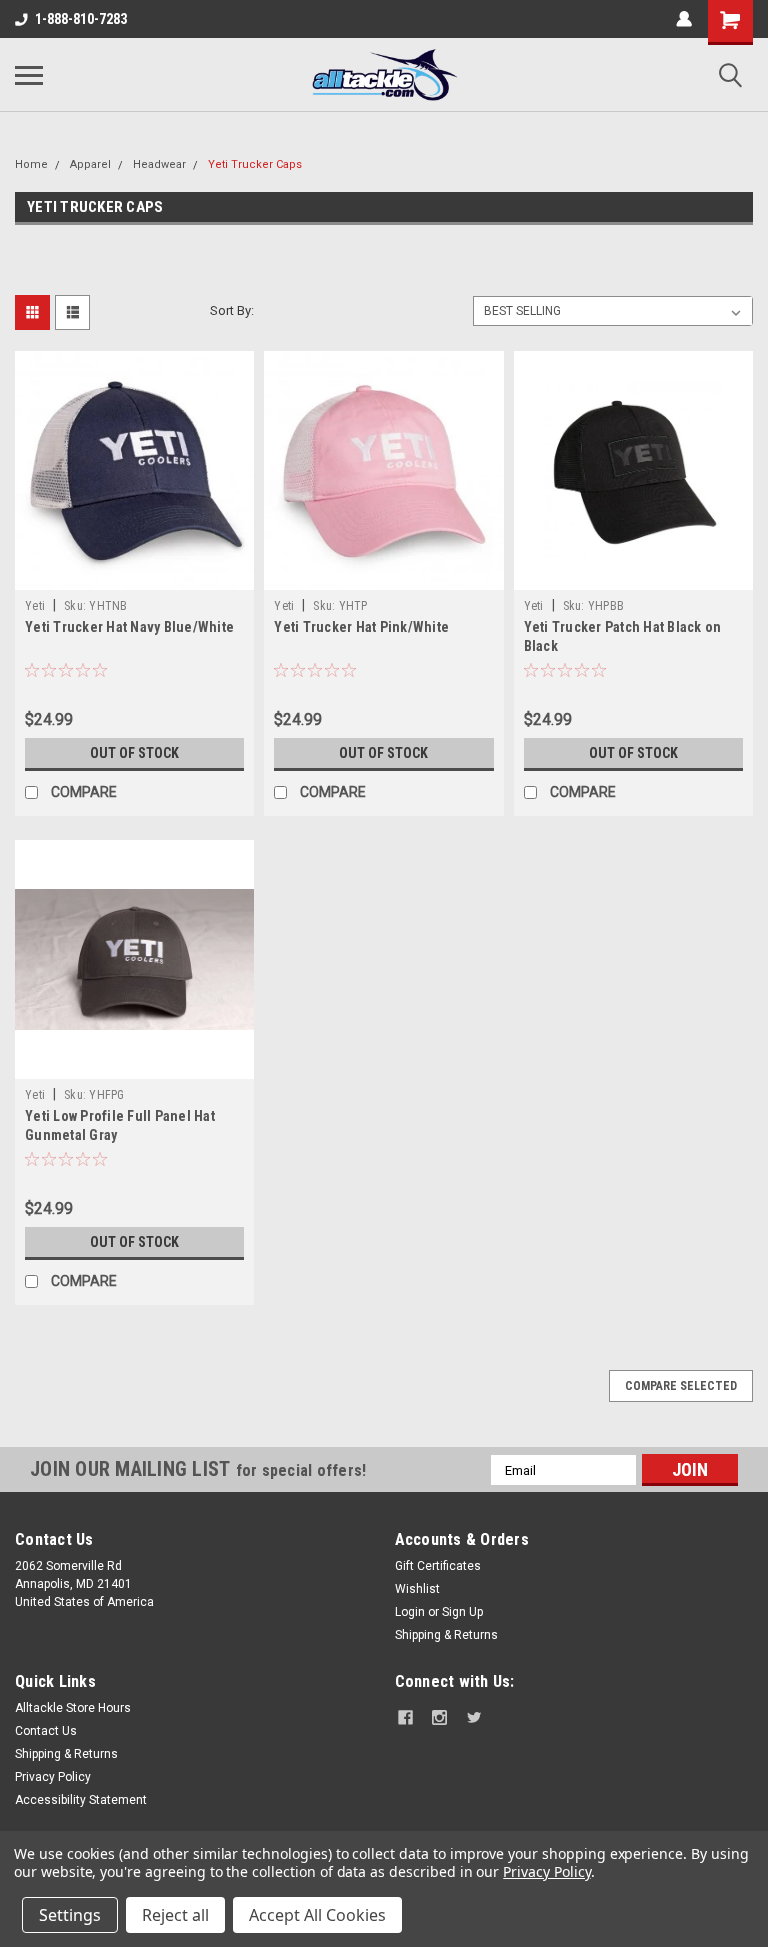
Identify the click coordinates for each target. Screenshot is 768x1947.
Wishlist (417, 1589)
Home (31, 164)
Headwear (159, 164)
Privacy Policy (53, 1777)
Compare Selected (681, 1386)
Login (410, 1612)
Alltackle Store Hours (73, 1708)
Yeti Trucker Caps (255, 164)
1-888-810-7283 (81, 19)
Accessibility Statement (81, 1800)
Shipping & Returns (446, 1635)
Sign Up (462, 1612)
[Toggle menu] (29, 75)
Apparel (90, 164)
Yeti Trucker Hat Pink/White (361, 627)
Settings (70, 1915)
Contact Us (46, 1731)
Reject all (175, 1915)
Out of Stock (134, 753)
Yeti (35, 606)
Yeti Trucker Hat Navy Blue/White (129, 627)
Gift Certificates (438, 1566)
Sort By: (232, 310)
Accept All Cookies (317, 1915)
